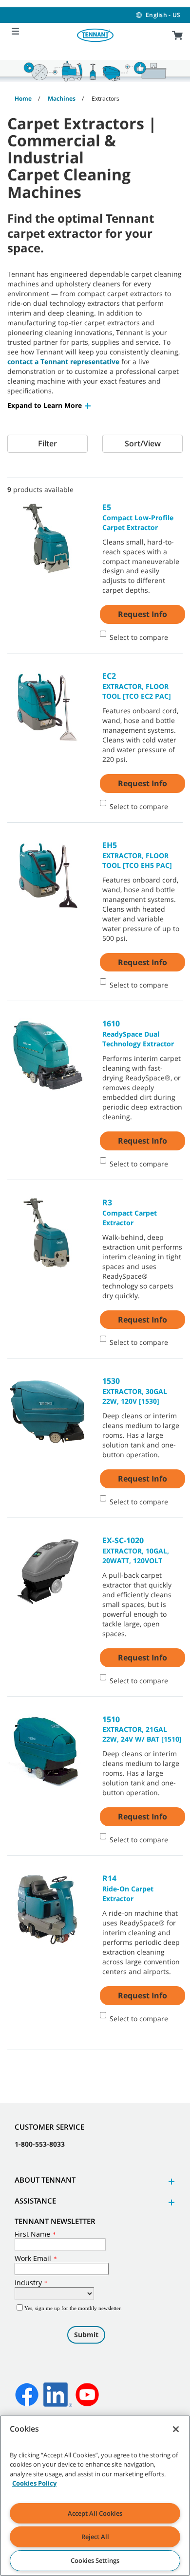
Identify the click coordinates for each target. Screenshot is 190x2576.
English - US (163, 15)
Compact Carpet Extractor (130, 1212)
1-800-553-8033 (40, 2144)
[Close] (176, 2429)
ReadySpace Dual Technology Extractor (138, 1033)
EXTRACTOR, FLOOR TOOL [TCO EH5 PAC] (137, 855)
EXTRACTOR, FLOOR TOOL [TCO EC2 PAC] (137, 686)
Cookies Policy (34, 2483)
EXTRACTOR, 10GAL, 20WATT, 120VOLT (136, 1550)
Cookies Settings (95, 2560)
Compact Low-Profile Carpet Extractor (138, 517)
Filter (47, 443)
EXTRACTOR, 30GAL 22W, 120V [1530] (135, 1391)
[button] (50, 405)
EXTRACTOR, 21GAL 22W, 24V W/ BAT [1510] (142, 1729)
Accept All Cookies (95, 2513)
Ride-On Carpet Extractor (128, 1888)
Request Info (142, 614)
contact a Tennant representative (63, 362)
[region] (95, 2496)
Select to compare (139, 637)
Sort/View (143, 443)
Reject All (95, 2537)
